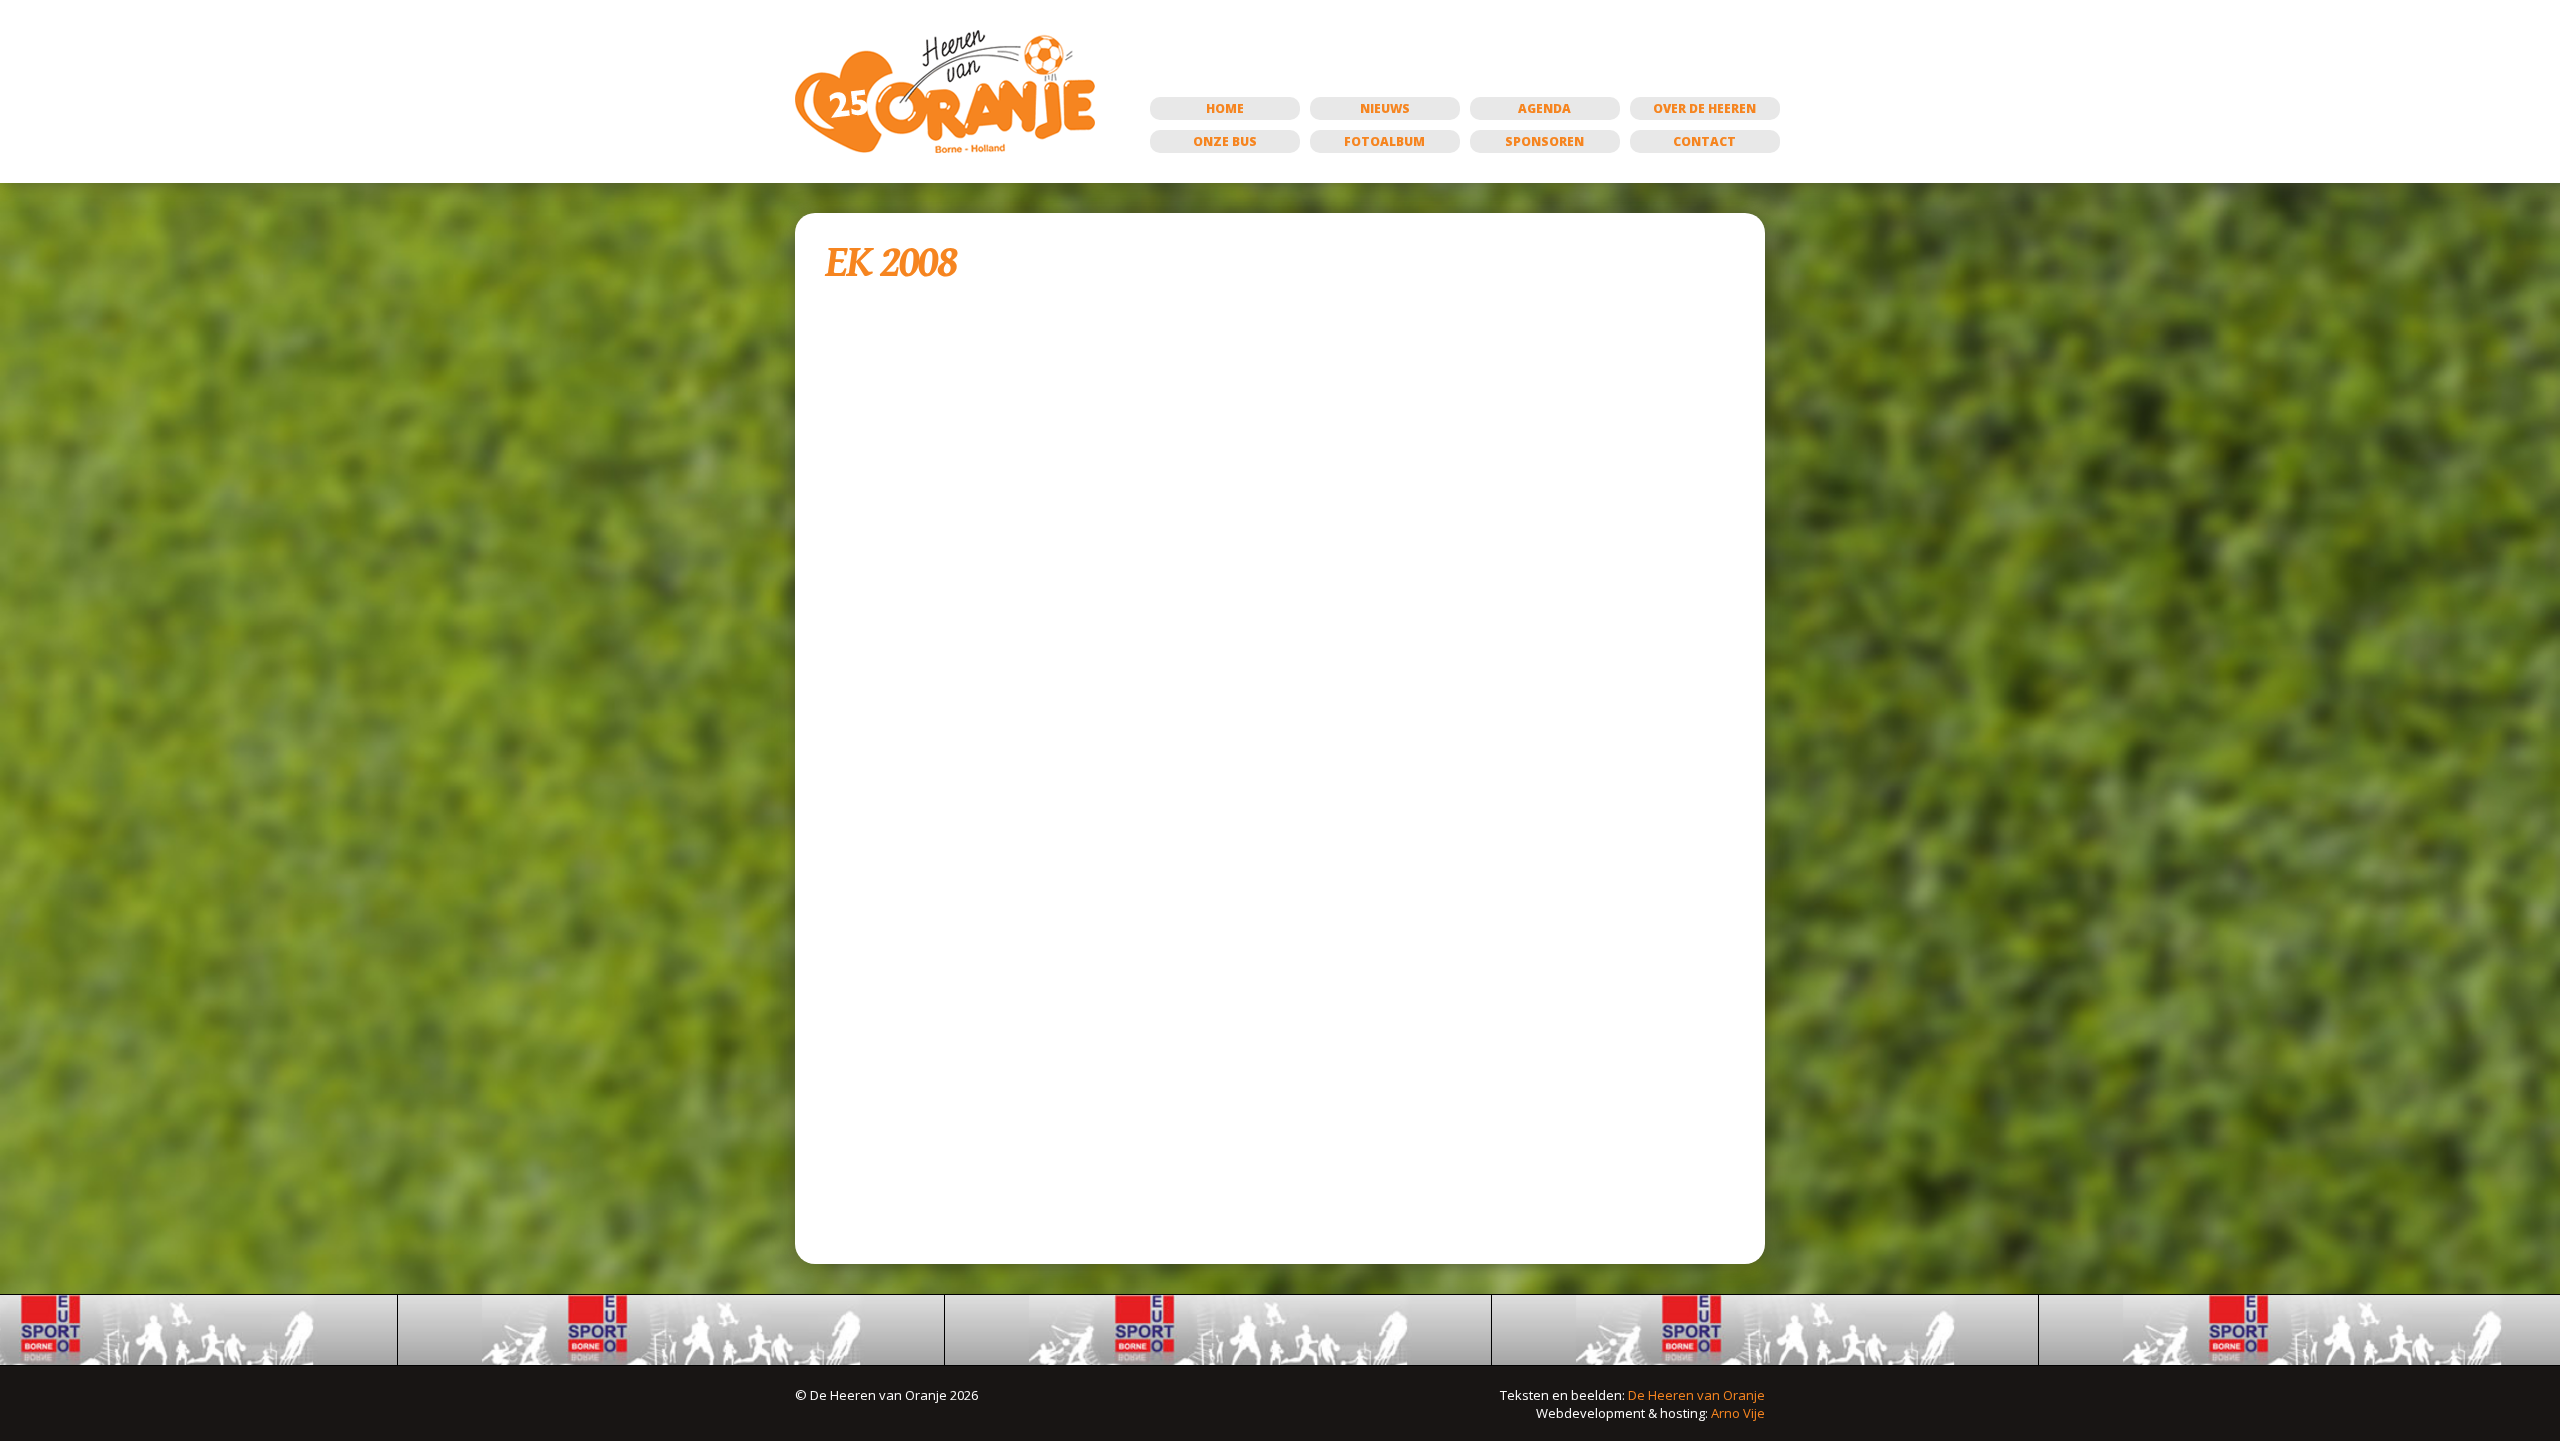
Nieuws (1385, 108)
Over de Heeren (1704, 108)
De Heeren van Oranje (1696, 1395)
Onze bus (1225, 141)
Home (1225, 108)
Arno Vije (1738, 1413)
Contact (1704, 141)
